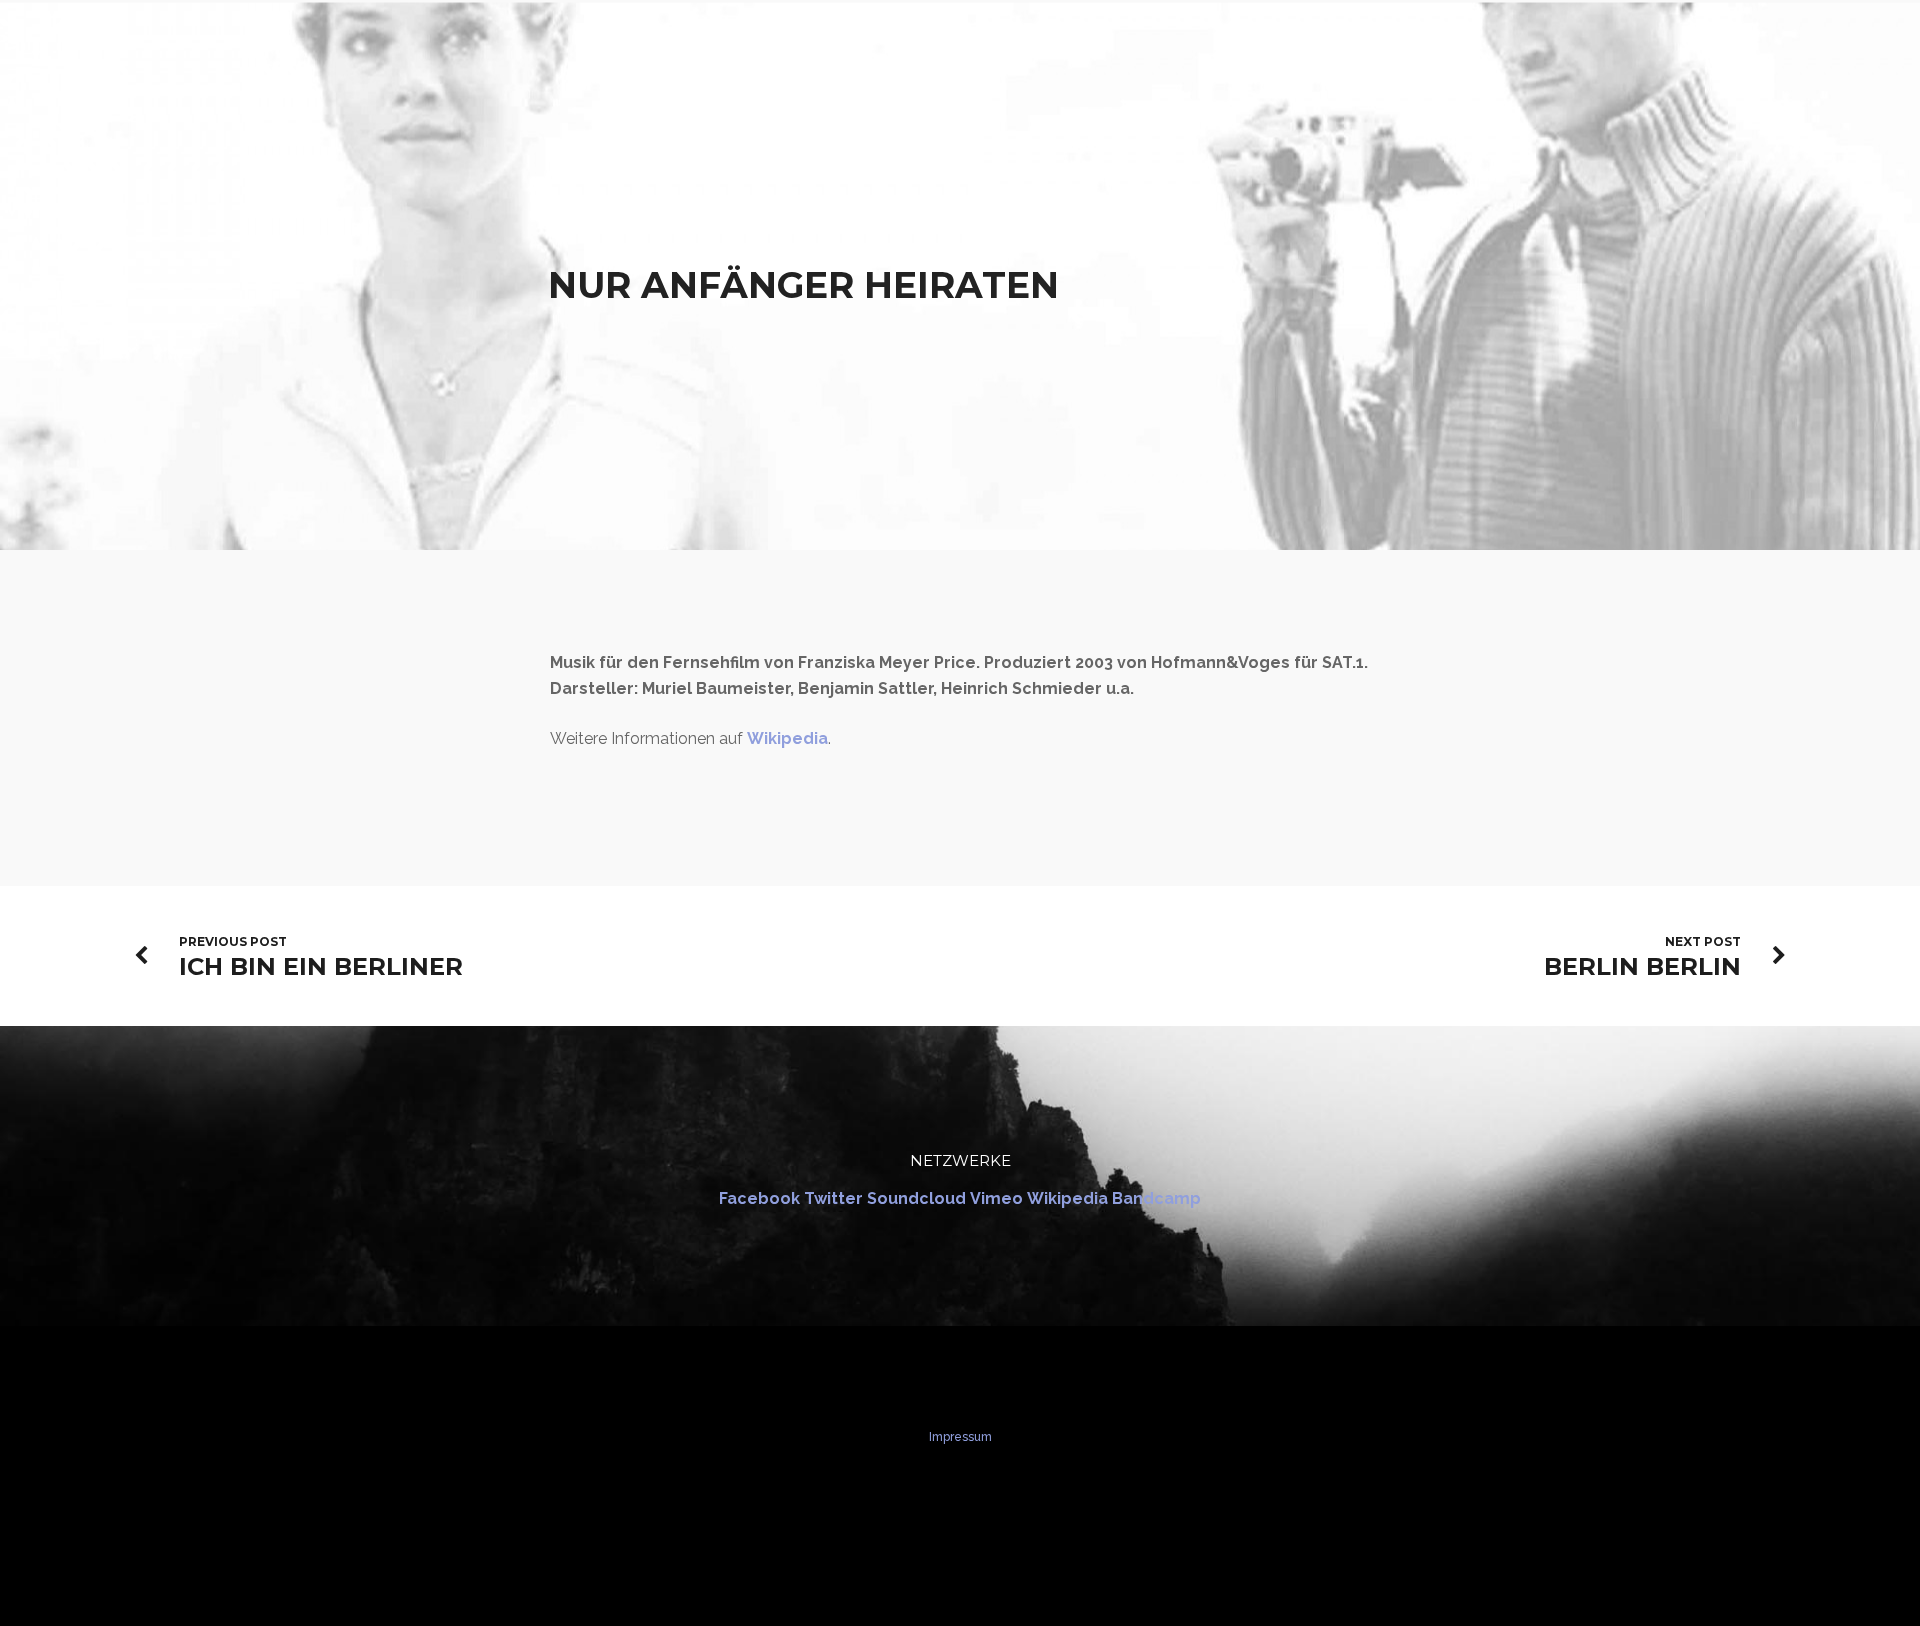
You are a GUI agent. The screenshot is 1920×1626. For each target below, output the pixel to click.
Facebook (759, 1198)
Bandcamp (1156, 1198)
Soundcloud (916, 1198)
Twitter (833, 1198)
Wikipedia (787, 738)
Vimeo (996, 1198)
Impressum (960, 1437)
